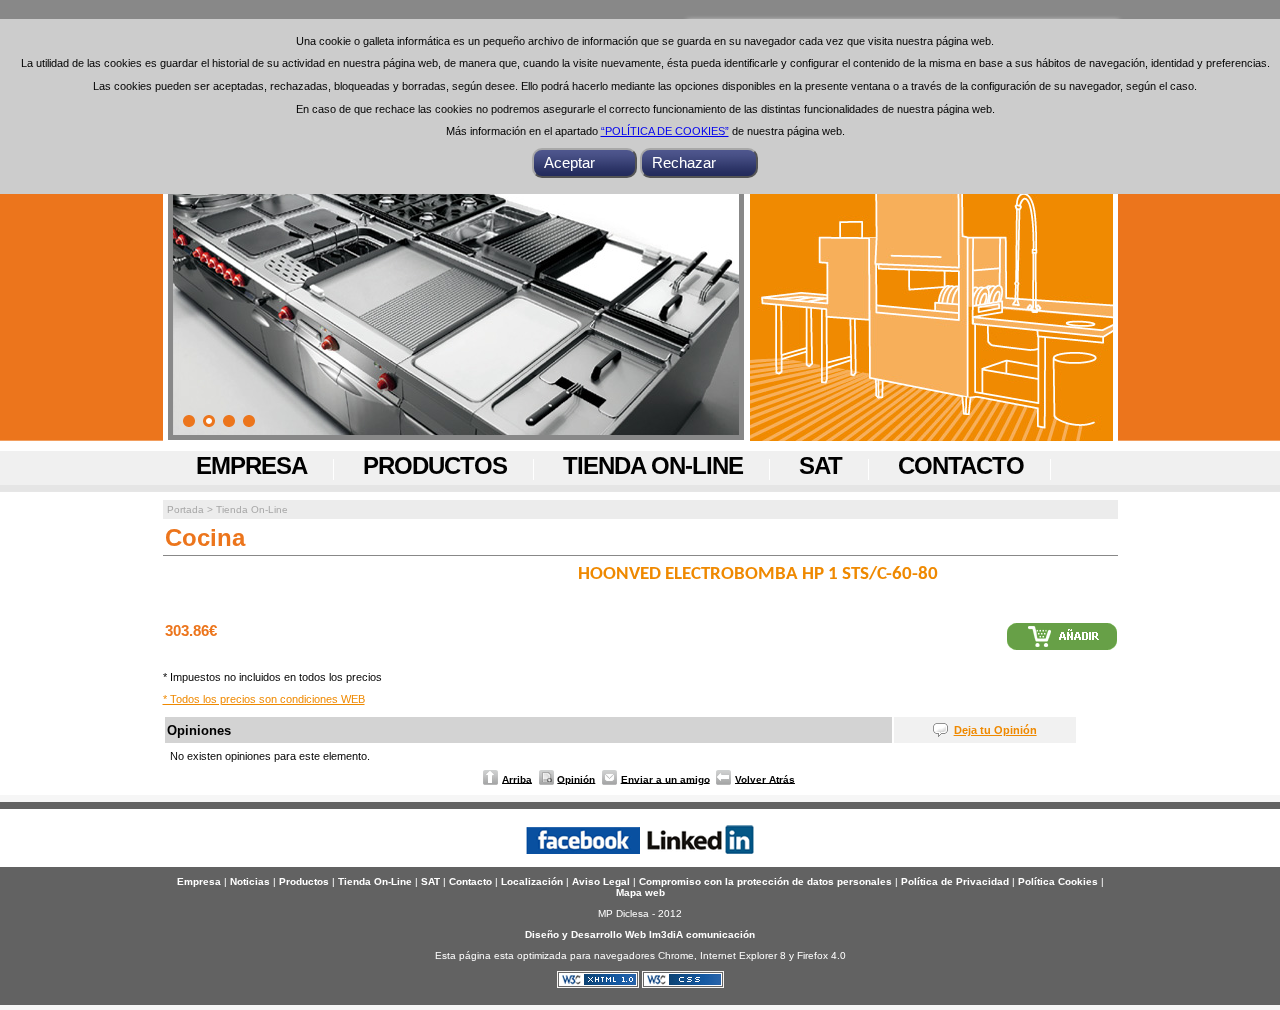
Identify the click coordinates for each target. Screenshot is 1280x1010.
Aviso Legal (601, 881)
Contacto (961, 465)
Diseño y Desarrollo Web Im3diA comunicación (640, 934)
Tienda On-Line (653, 465)
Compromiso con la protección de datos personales (765, 881)
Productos (435, 465)
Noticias (250, 881)
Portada (185, 509)
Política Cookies (1058, 881)
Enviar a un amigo (665, 778)
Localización (532, 881)
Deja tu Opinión (995, 730)
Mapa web (640, 892)
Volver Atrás (765, 778)
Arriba (517, 778)
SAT (820, 465)
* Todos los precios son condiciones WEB (264, 699)
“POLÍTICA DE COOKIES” (665, 131)
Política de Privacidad (955, 881)
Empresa (251, 465)
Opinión (576, 778)
